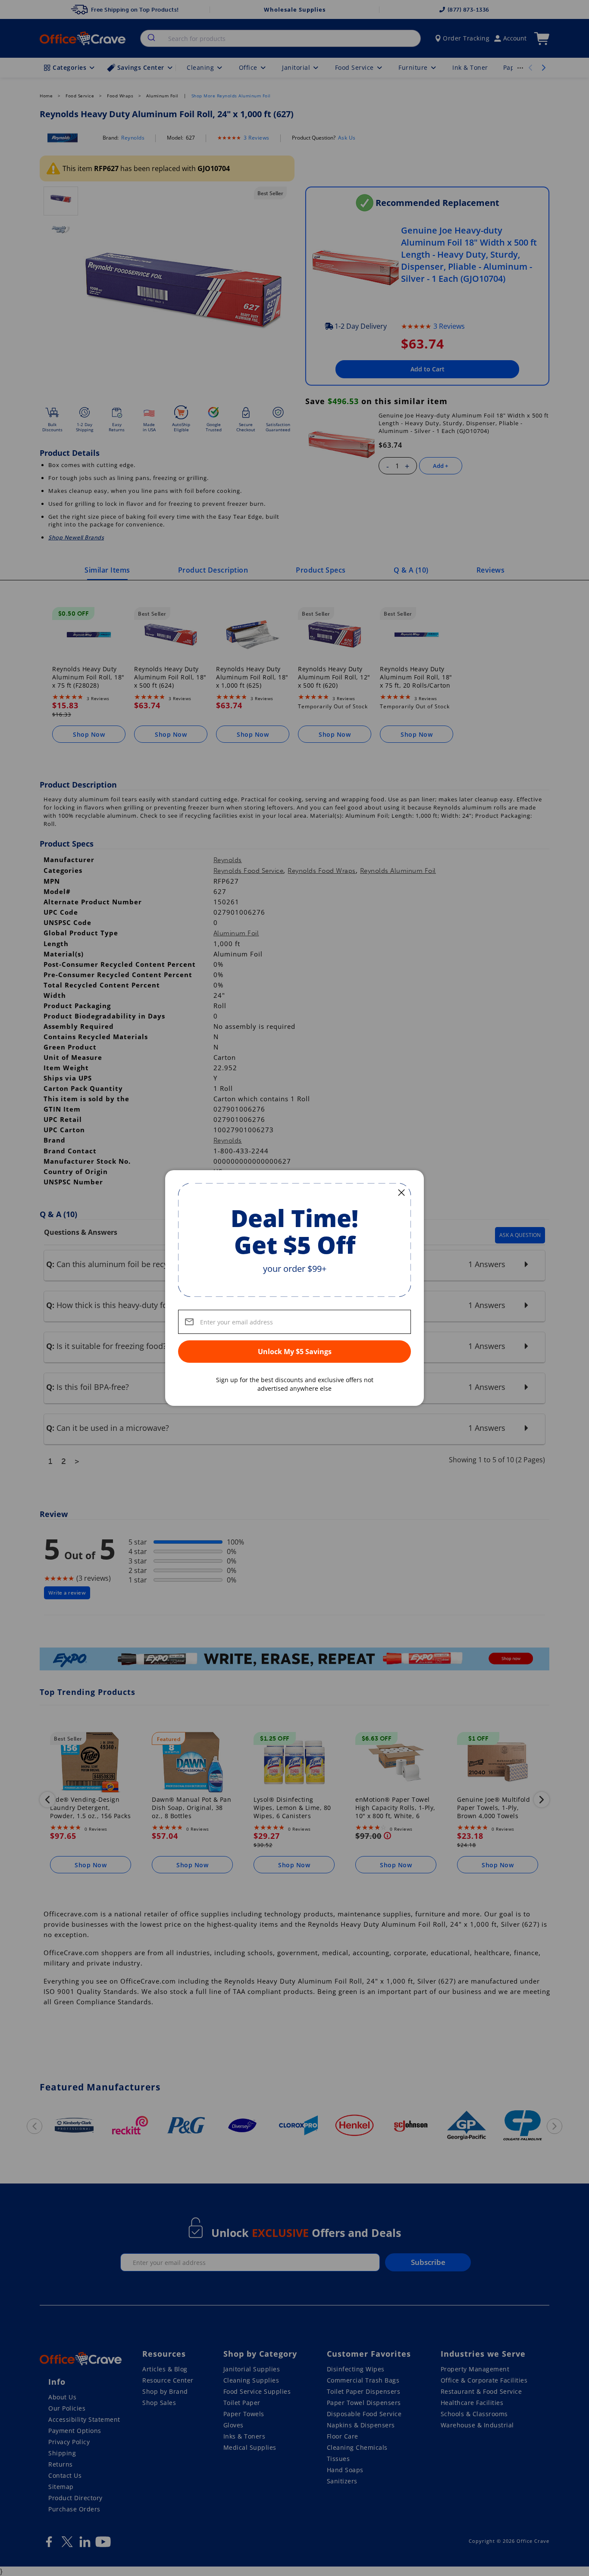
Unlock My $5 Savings (295, 1352)
